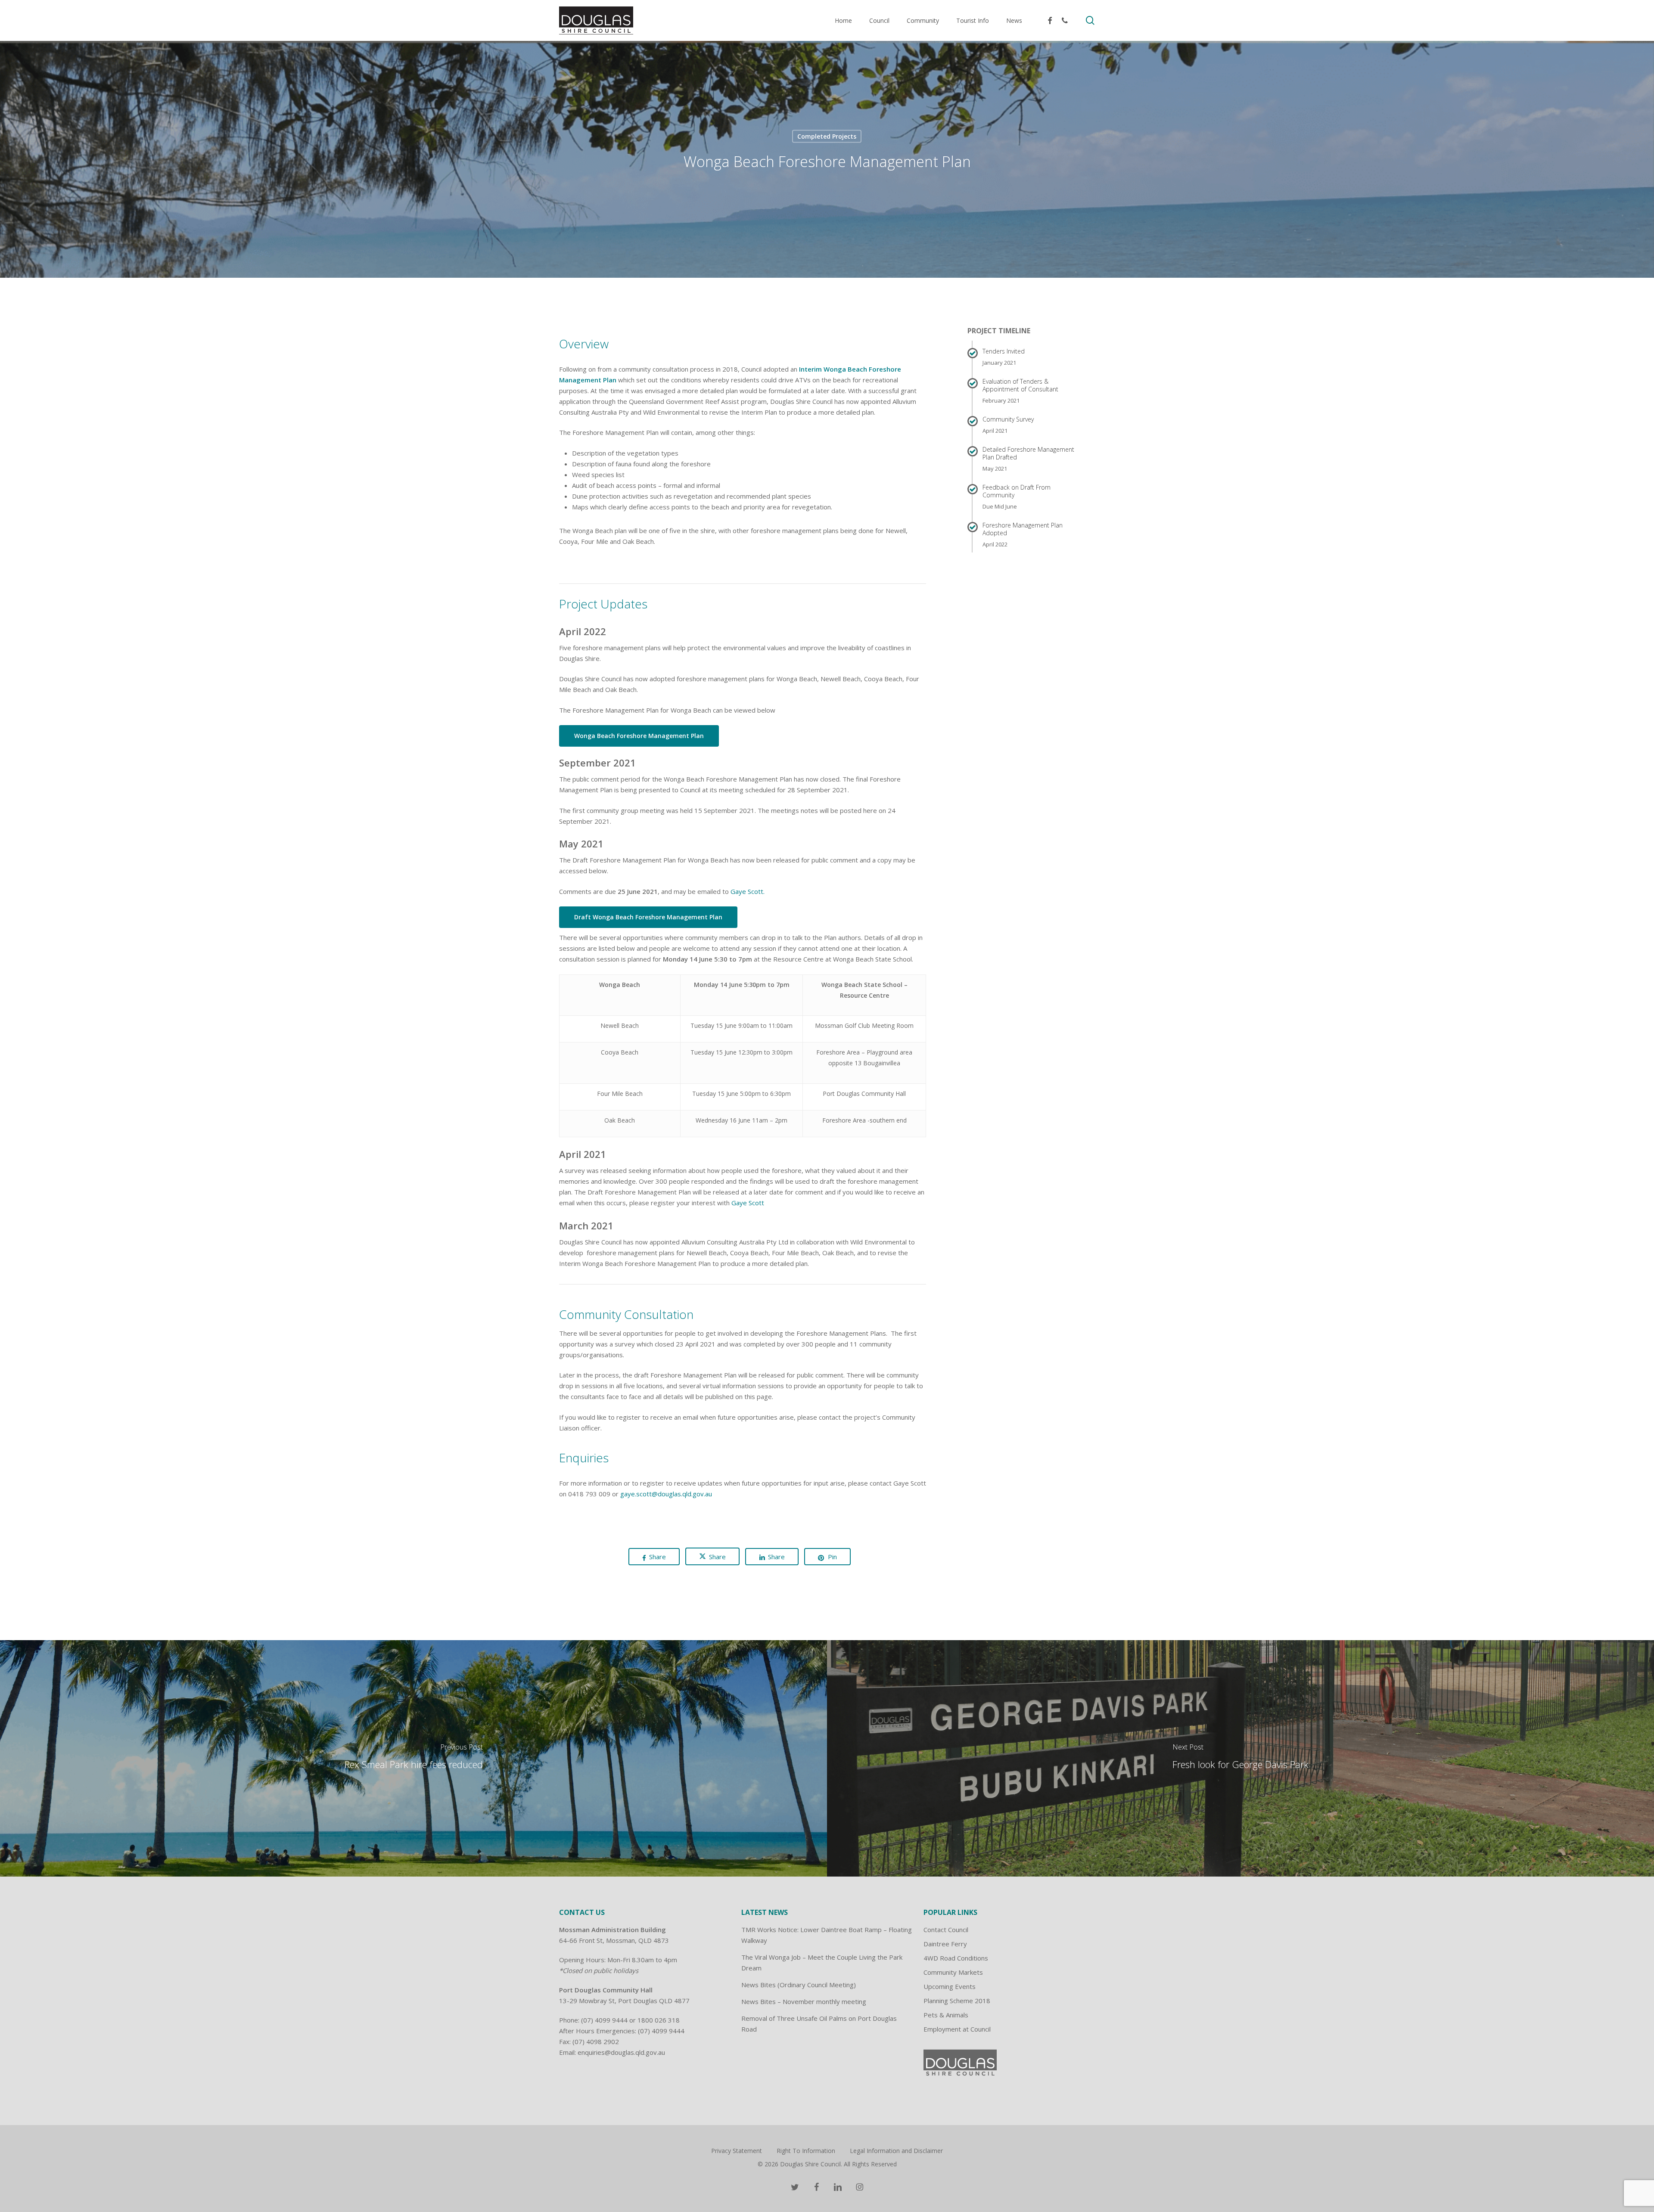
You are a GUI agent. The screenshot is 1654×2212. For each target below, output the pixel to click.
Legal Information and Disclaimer (896, 2151)
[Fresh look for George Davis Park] (1240, 1758)
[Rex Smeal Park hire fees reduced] (413, 1758)
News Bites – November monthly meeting (804, 2001)
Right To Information (806, 2151)
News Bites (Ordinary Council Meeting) (799, 1985)
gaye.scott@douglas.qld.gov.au (666, 1494)
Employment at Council (957, 2029)
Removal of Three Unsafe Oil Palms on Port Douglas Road (819, 2024)
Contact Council (946, 1930)
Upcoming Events (950, 1986)
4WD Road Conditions (956, 1958)
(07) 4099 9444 (604, 2020)
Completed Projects (827, 136)
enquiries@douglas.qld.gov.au (621, 2052)
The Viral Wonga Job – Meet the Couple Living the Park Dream (822, 1962)
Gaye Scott (748, 1203)
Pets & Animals (946, 2015)
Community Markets (953, 1972)
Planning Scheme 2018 (957, 2001)
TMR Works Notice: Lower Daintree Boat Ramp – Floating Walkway (827, 1935)
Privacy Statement (737, 2151)
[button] (639, 736)
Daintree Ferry (945, 1944)
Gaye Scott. (748, 891)
